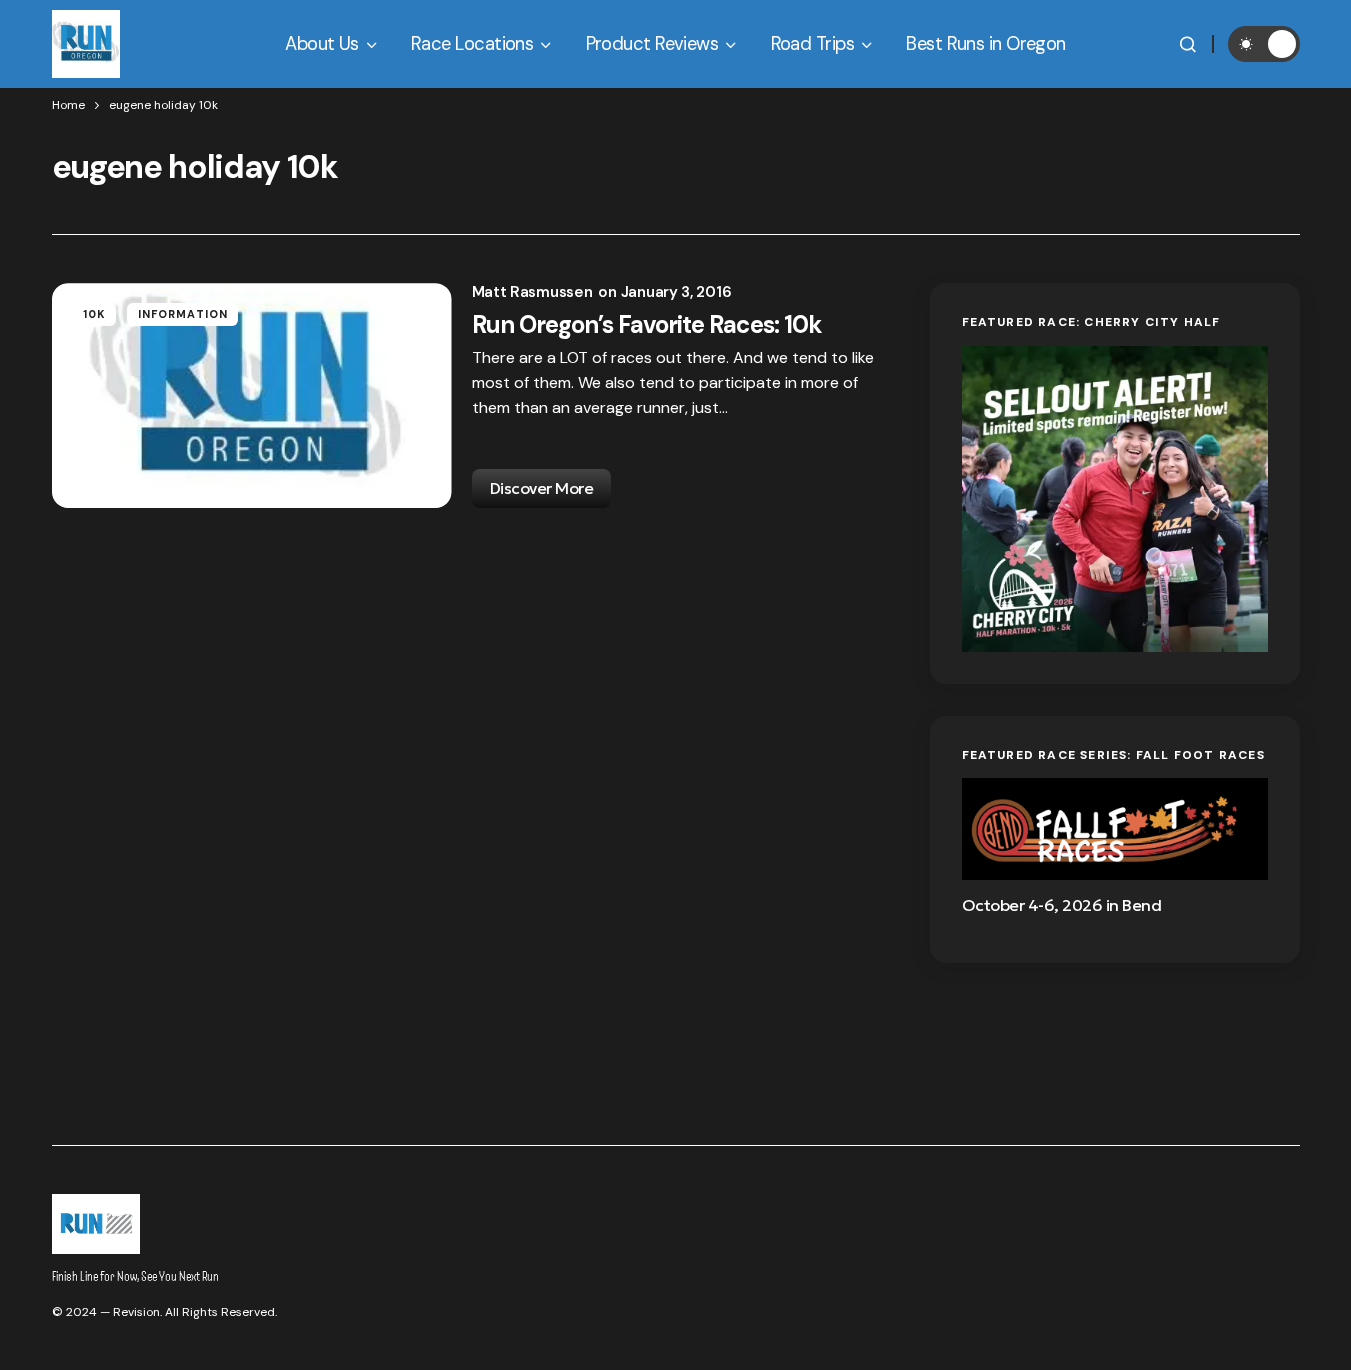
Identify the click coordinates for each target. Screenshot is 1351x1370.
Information (183, 314)
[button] (1188, 44)
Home (68, 105)
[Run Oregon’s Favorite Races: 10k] (252, 395)
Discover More (542, 488)
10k (94, 314)
